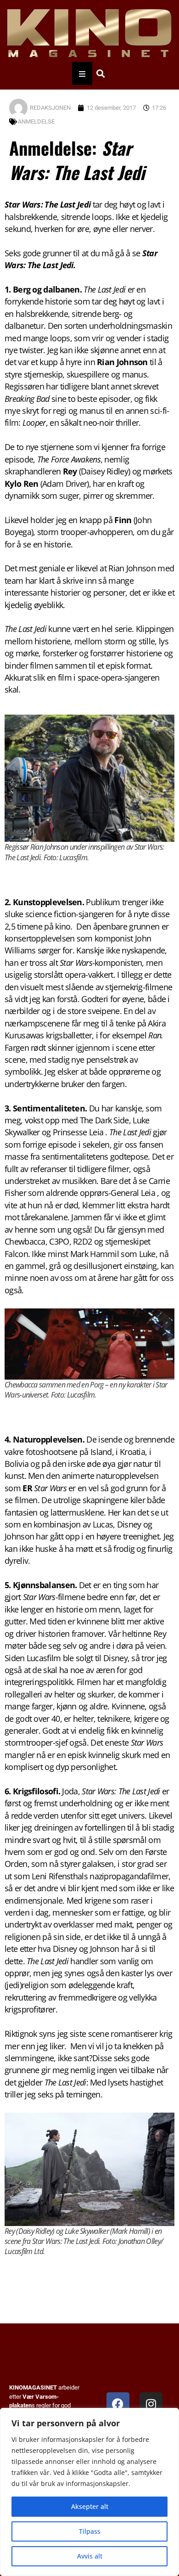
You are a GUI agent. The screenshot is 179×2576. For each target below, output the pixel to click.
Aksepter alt (90, 2506)
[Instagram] (151, 2404)
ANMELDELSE (36, 121)
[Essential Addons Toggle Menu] (82, 73)
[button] (100, 74)
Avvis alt (90, 2556)
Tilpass (90, 2531)
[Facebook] (118, 2404)
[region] (89, 2492)
